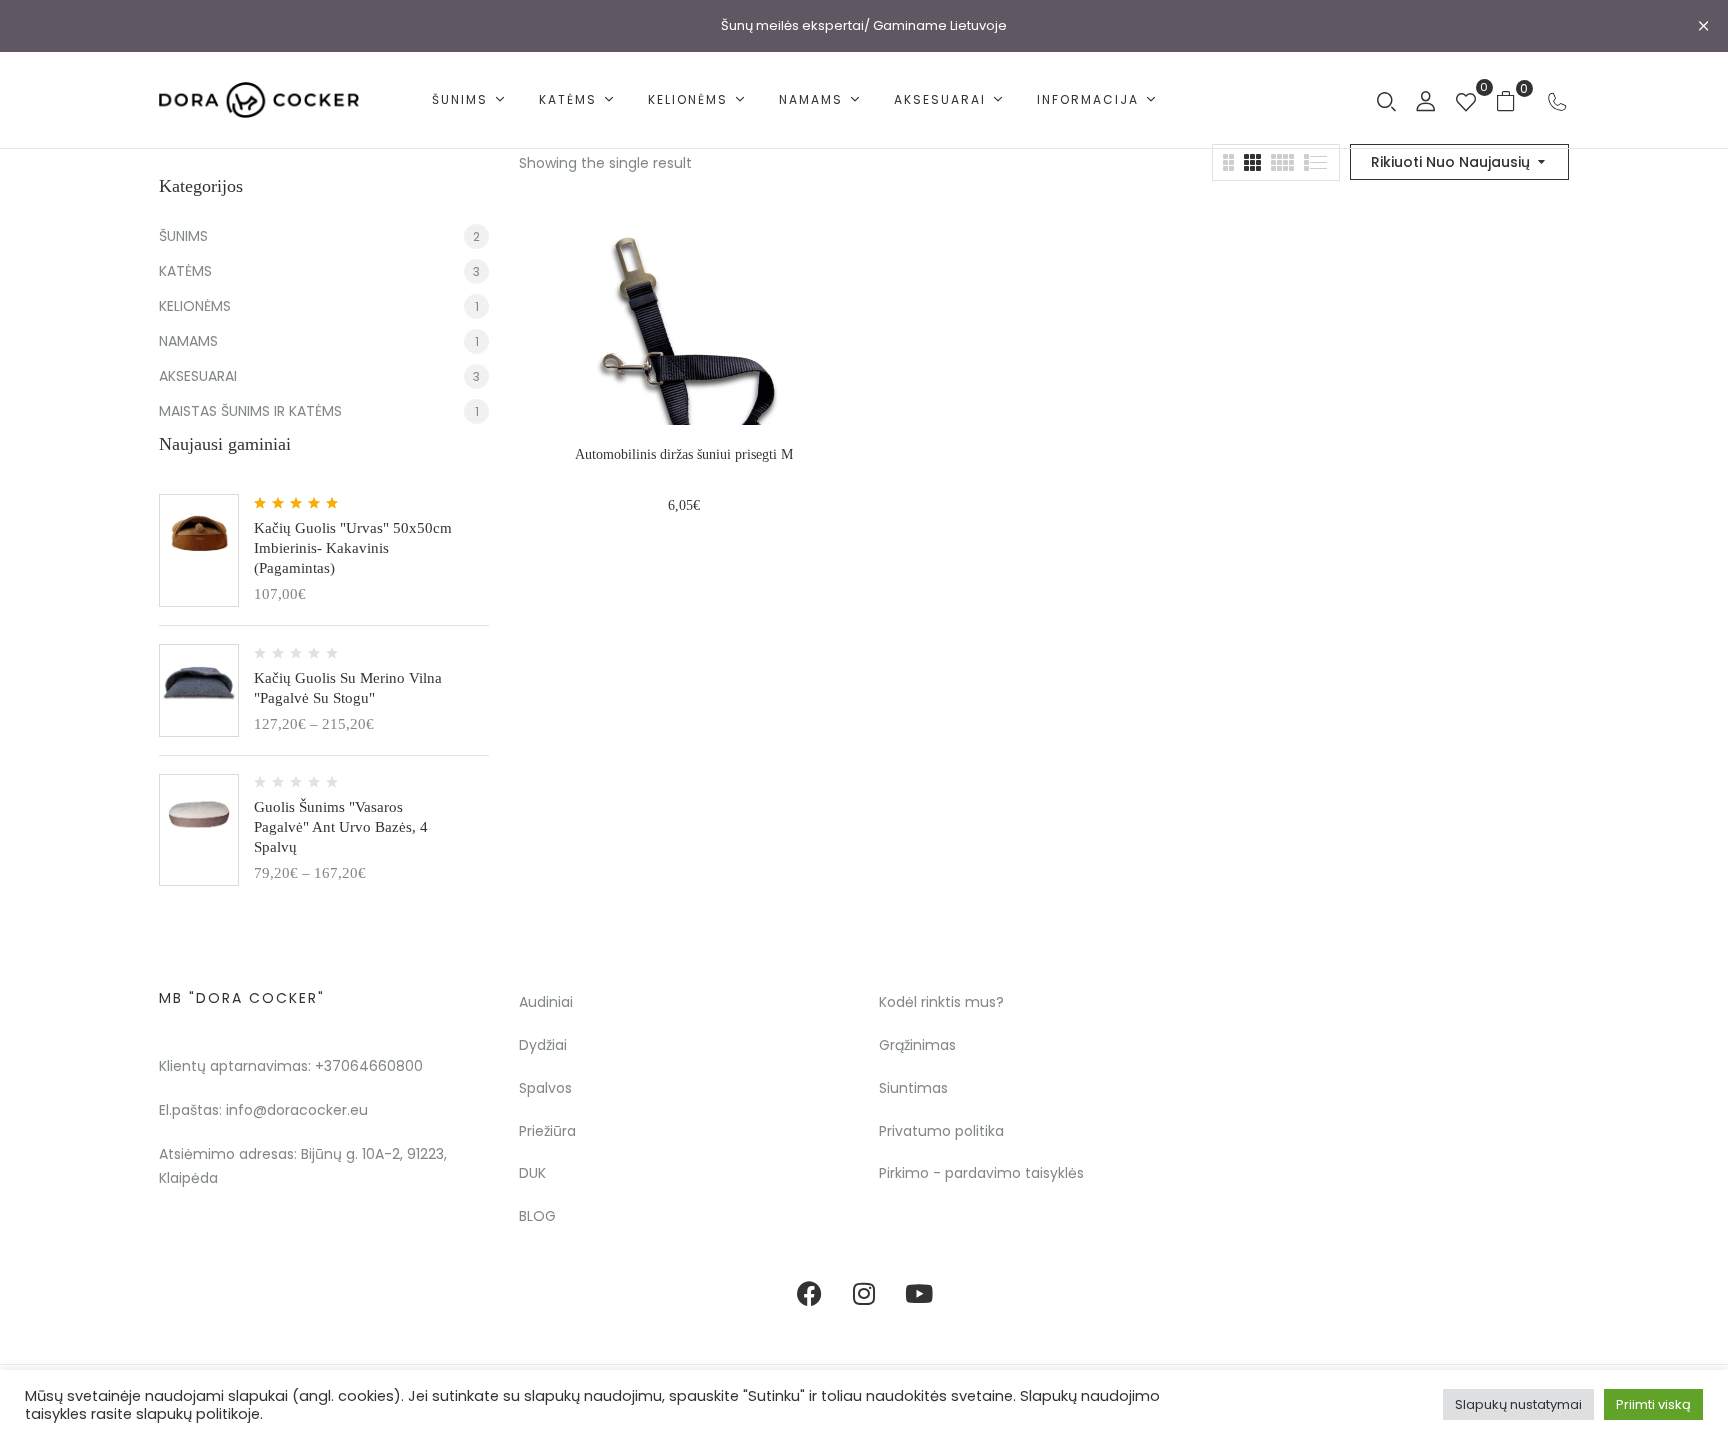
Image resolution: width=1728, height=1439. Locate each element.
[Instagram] (864, 1294)
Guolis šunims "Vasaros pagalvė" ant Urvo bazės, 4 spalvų (341, 827)
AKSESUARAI (198, 376)
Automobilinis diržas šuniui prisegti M (684, 454)
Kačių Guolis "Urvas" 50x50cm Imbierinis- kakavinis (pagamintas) (353, 548)
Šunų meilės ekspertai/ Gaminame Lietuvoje (864, 25)
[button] (1513, 100)
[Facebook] (809, 1294)
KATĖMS (185, 271)
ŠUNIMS (183, 236)
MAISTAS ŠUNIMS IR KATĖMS (250, 411)
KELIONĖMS (195, 306)
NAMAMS (188, 341)
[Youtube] (919, 1294)
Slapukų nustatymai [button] (1518, 1404)
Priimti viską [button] (1653, 1404)
